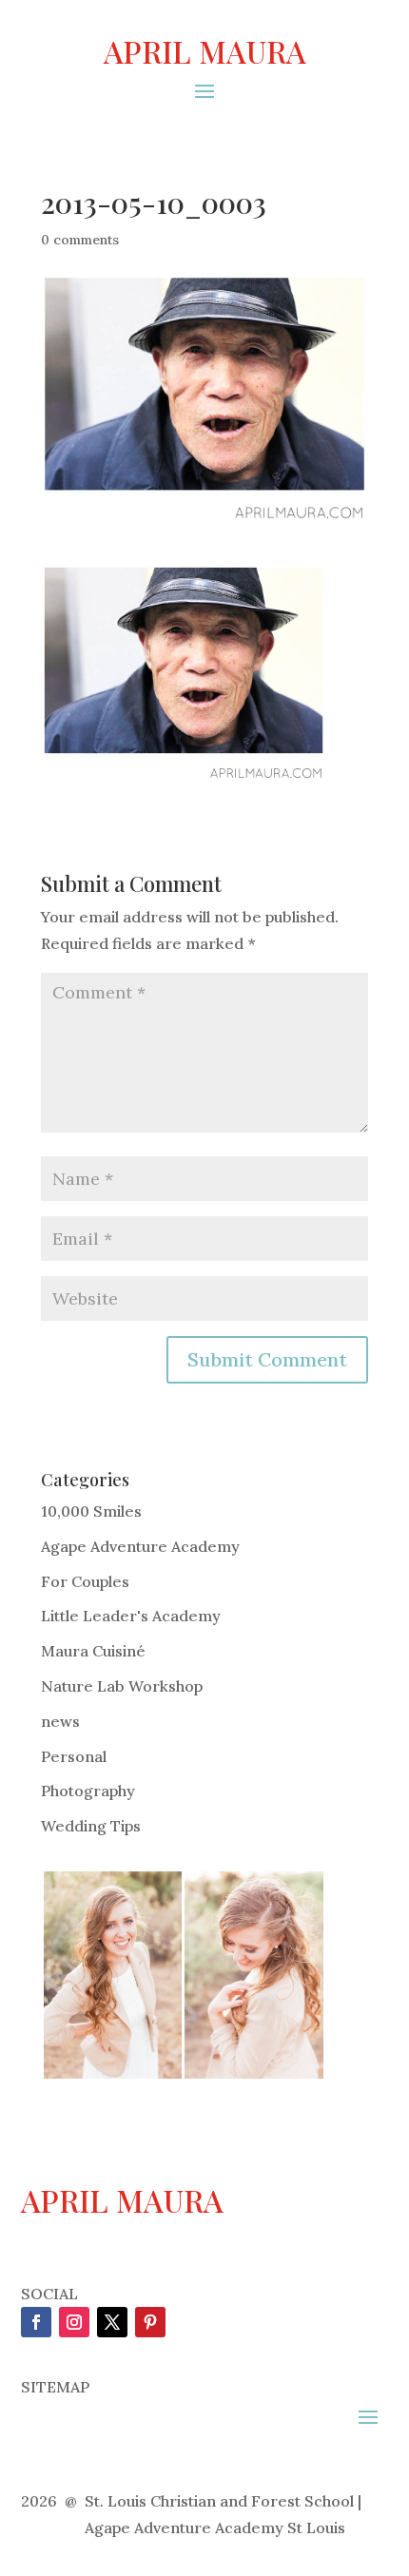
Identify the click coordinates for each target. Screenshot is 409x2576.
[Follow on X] (112, 2322)
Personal (74, 1756)
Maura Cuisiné (93, 1651)
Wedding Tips (91, 1826)
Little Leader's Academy (131, 1616)
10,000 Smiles (91, 1511)
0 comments (80, 240)
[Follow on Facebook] (36, 2322)
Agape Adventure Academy (140, 1546)
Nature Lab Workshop (122, 1686)
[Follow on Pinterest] (150, 2322)
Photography (88, 1791)
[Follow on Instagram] (74, 2322)
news (60, 1721)
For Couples (85, 1581)
